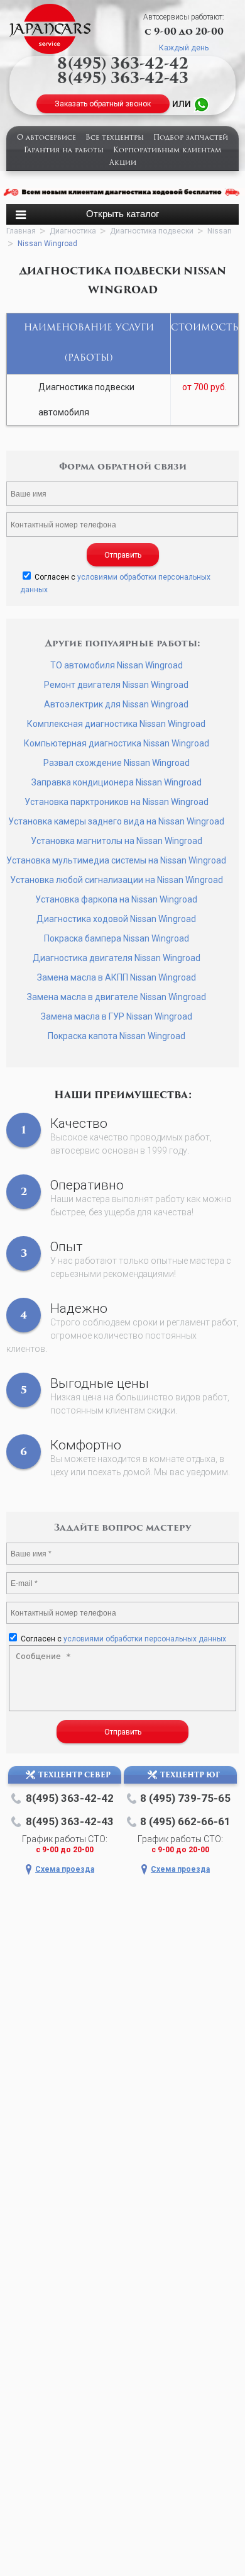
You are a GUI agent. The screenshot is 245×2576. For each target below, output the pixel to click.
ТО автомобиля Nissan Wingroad (117, 665)
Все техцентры (115, 138)
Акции (123, 163)
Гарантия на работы (64, 151)
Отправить (123, 555)
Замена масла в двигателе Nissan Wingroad (117, 997)
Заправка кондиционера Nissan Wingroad (117, 782)
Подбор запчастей (191, 138)
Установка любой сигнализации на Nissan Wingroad (117, 880)
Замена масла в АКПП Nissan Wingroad (117, 977)
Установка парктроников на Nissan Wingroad (117, 802)
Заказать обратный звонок (103, 104)
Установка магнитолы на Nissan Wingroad (117, 841)
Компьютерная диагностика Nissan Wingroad (117, 743)
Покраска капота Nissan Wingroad (117, 1036)
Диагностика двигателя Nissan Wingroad (117, 958)
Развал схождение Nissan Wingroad (117, 763)
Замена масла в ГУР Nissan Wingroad (117, 1016)
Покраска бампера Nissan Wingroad (117, 938)
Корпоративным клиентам (167, 151)
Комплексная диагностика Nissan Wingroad (116, 724)
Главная (21, 231)
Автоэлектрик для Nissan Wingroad (116, 704)
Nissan (220, 231)
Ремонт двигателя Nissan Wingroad (116, 685)
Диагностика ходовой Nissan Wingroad (116, 919)
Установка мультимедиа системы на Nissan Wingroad (116, 860)
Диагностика (73, 231)
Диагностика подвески (152, 231)
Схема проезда (65, 1869)
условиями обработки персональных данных (145, 1639)
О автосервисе (46, 138)
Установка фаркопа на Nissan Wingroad (116, 899)
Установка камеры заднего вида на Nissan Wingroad (116, 821)
